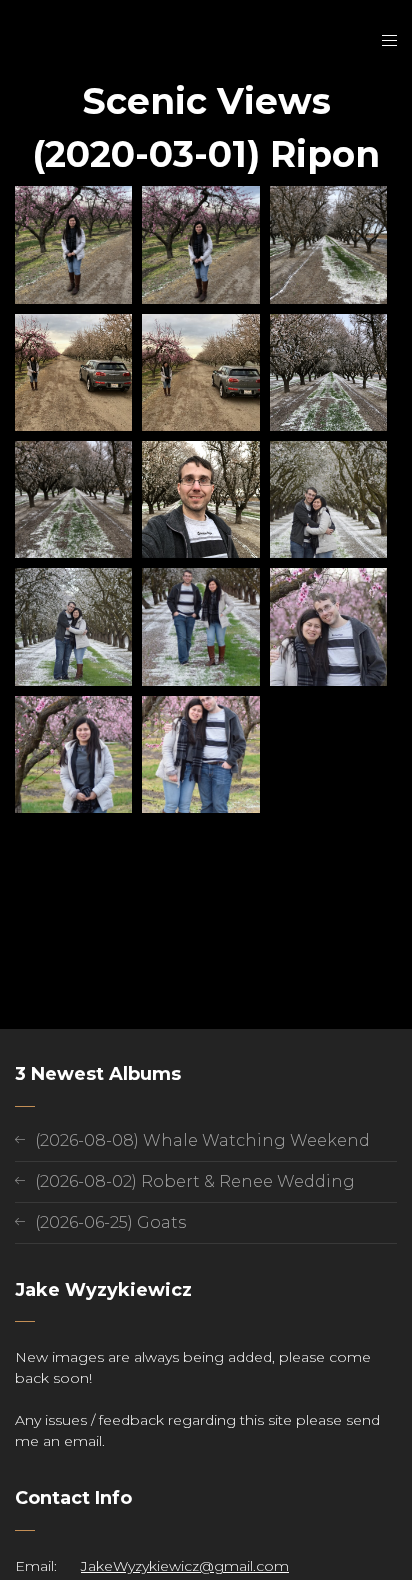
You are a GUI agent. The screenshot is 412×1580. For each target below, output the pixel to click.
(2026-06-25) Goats (110, 1222)
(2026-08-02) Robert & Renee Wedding (195, 1181)
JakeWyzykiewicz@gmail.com (185, 1566)
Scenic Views (206, 101)
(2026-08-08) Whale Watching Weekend (202, 1140)
